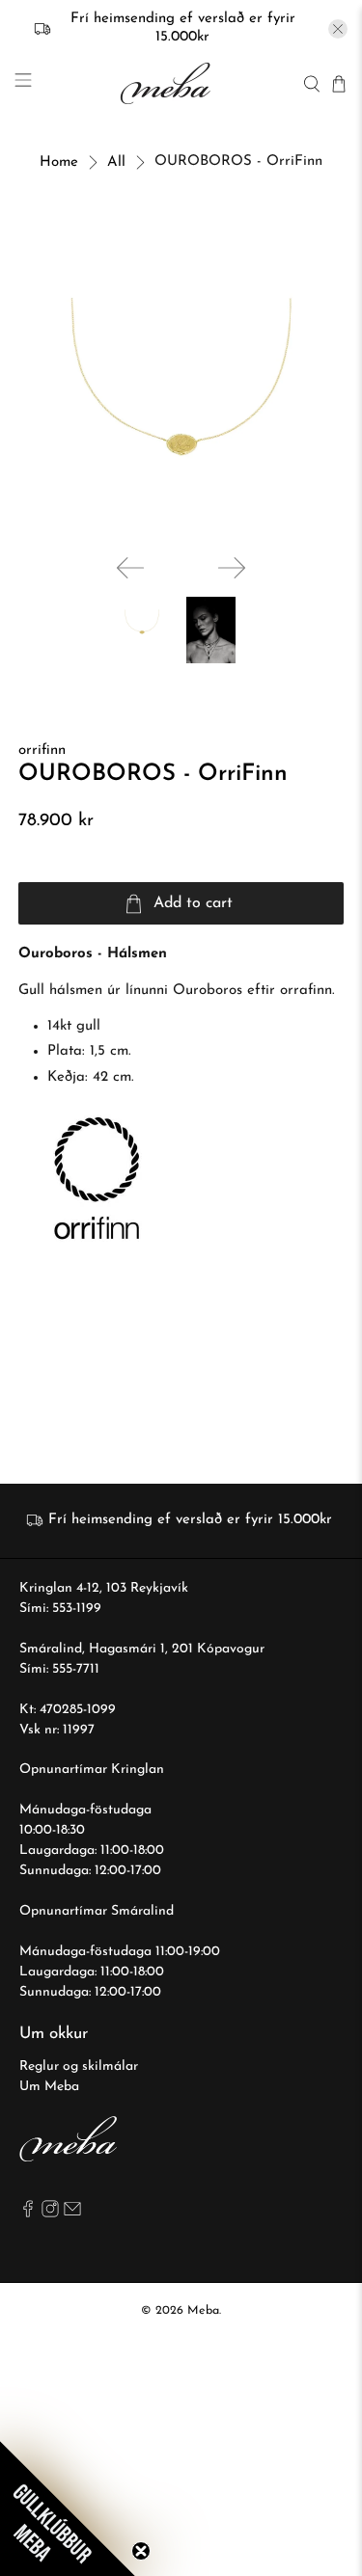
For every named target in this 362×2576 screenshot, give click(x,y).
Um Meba (49, 2087)
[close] (338, 29)
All (116, 162)
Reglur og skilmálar (79, 2066)
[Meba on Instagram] (50, 2214)
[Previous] (130, 568)
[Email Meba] (72, 2214)
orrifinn (42, 751)
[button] (68, 2509)
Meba (203, 2311)
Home (59, 162)
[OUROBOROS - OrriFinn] (181, 377)
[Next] (232, 568)
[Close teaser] (141, 2551)
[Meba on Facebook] (28, 2214)
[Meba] (167, 83)
